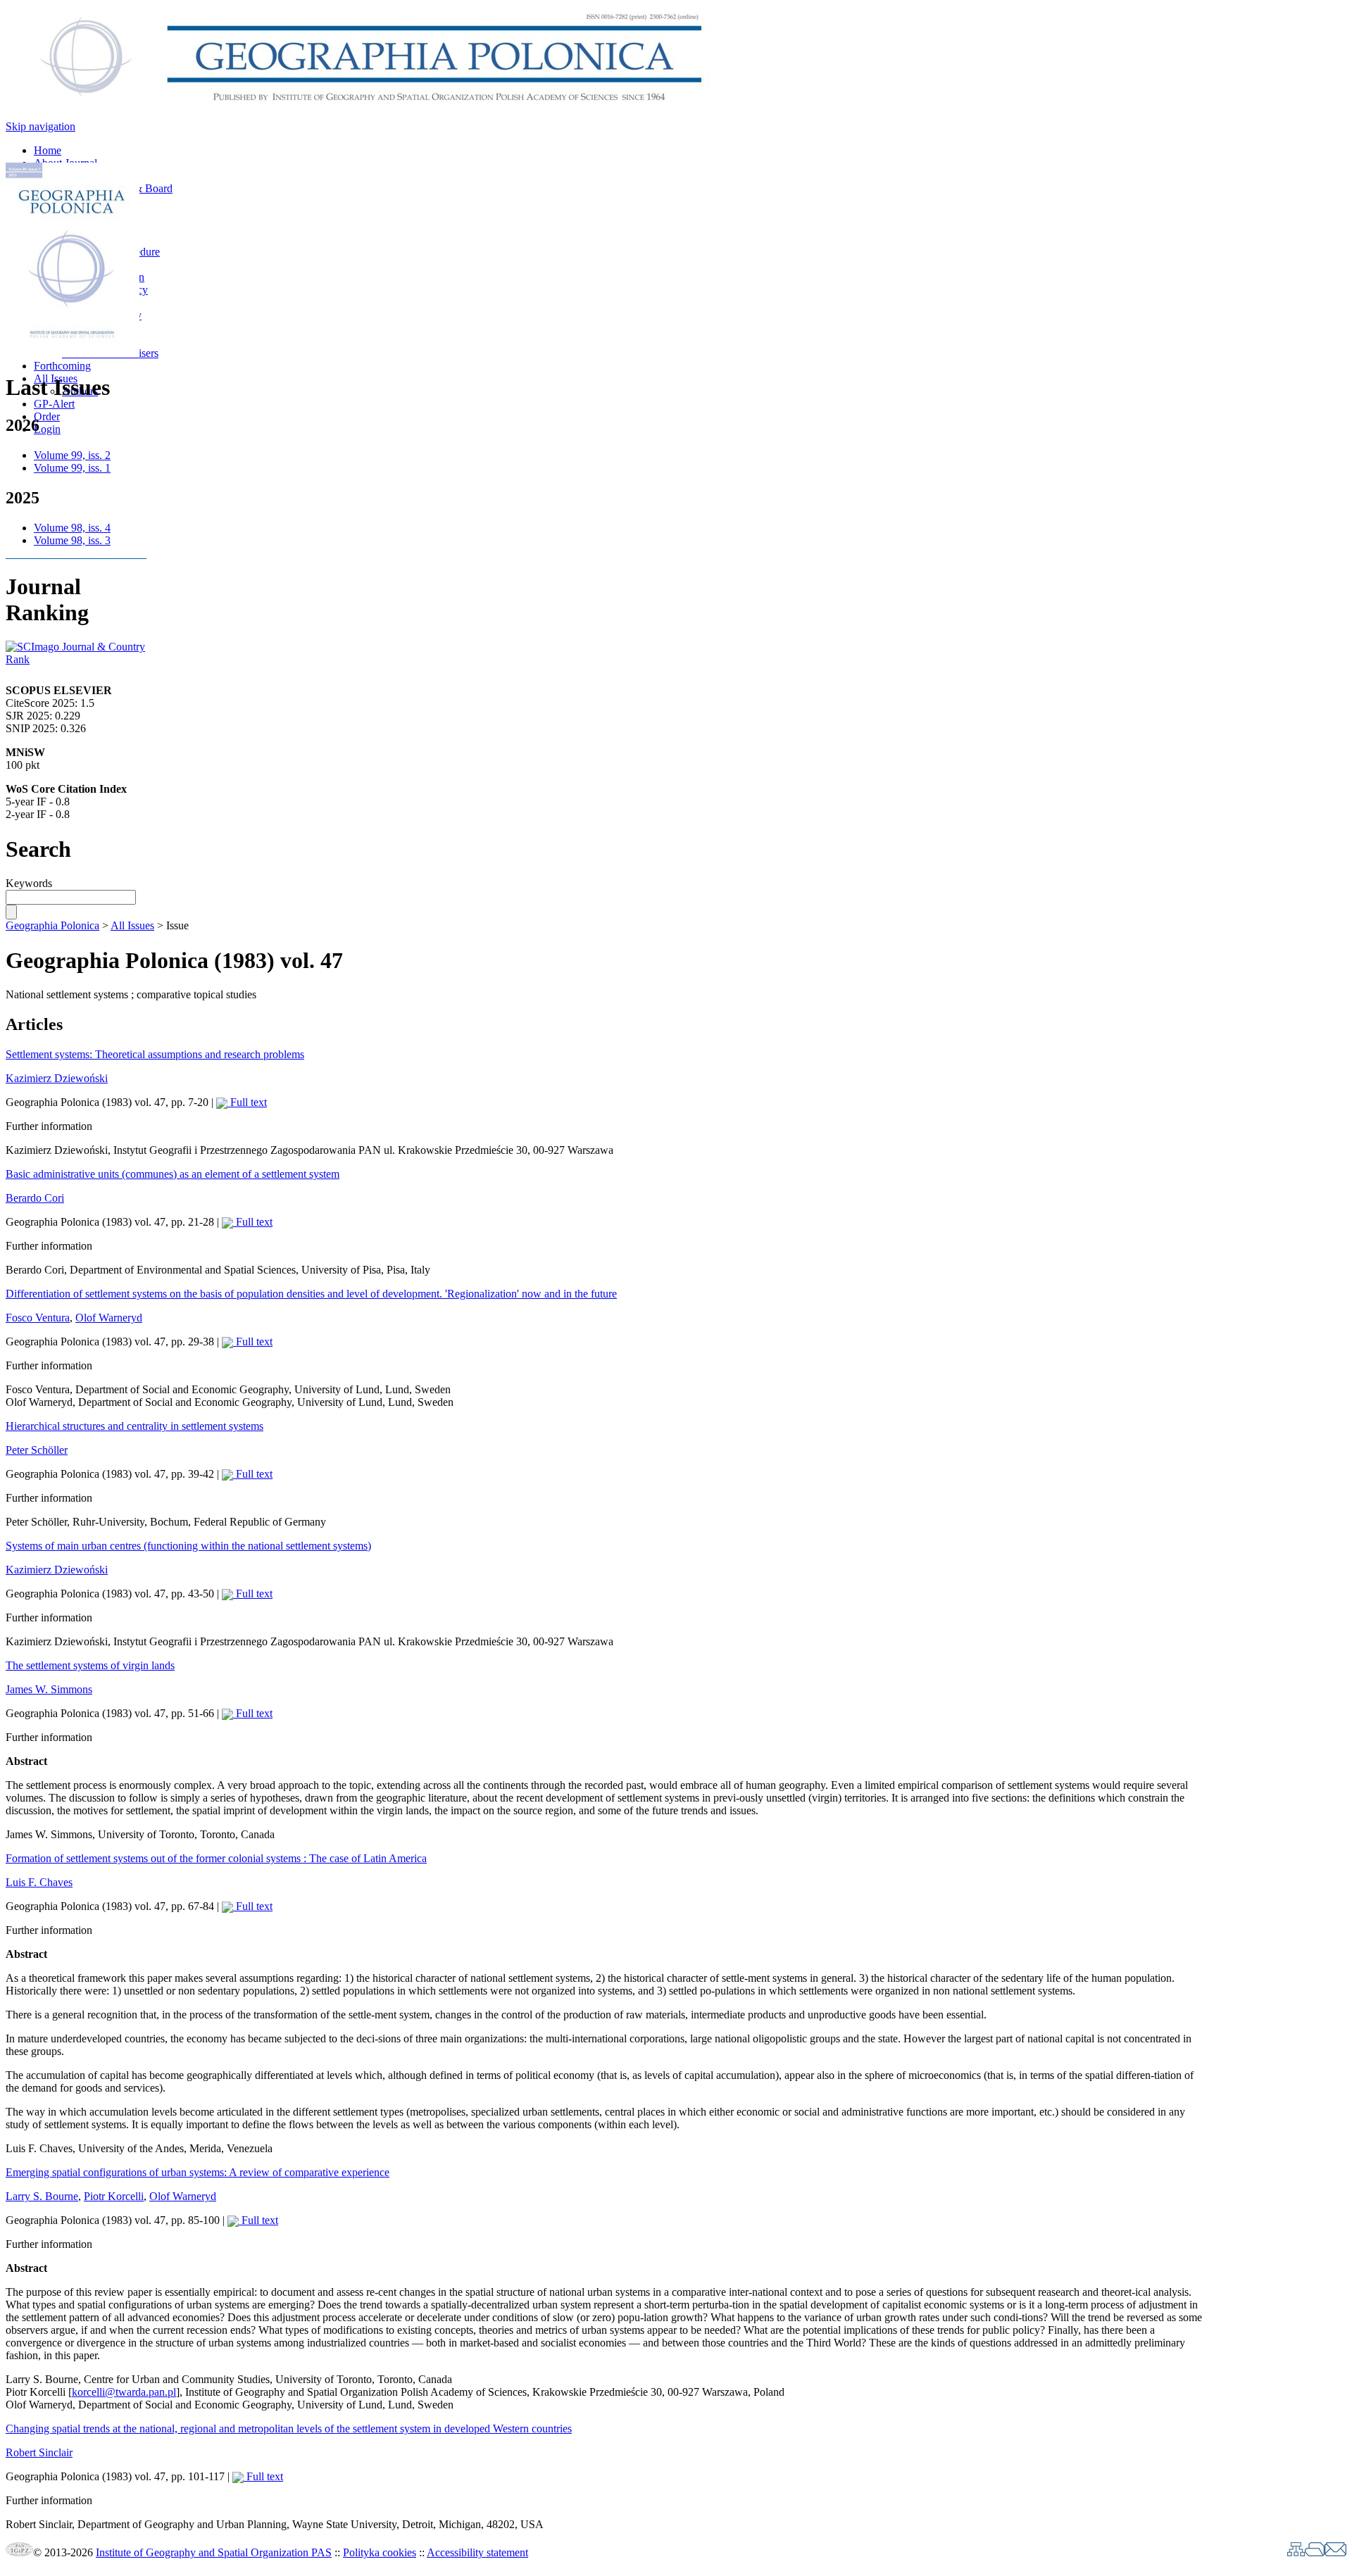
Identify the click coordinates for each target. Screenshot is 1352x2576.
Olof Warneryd (109, 1318)
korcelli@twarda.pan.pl (124, 2392)
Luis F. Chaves (39, 1882)
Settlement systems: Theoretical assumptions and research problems (155, 1054)
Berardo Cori (35, 1198)
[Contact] (1335, 2552)
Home (48, 150)
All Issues (132, 925)
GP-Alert (54, 404)
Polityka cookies (380, 2552)
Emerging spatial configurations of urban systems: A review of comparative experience (198, 2172)
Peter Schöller (37, 1450)
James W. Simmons (49, 1689)
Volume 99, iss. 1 (72, 468)
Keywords (29, 883)
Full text (247, 1102)
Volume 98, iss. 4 (72, 528)
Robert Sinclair (39, 2452)
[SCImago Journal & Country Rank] (76, 659)
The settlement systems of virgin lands (90, 1665)
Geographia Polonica (52, 925)
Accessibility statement (477, 2552)
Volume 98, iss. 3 (72, 540)
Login (47, 429)
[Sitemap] (1296, 2552)
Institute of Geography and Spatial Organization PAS (214, 2552)
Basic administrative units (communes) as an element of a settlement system (173, 1174)
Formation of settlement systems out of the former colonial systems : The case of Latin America (216, 1858)
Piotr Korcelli (114, 2196)
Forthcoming (62, 366)
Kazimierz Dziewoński (57, 1078)
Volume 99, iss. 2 (72, 455)
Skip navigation (40, 126)
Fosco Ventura (38, 1318)
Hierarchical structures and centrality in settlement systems (134, 1426)
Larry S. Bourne (42, 2196)
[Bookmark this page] (1315, 2552)
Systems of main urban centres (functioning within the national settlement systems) (188, 1546)
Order (47, 416)
